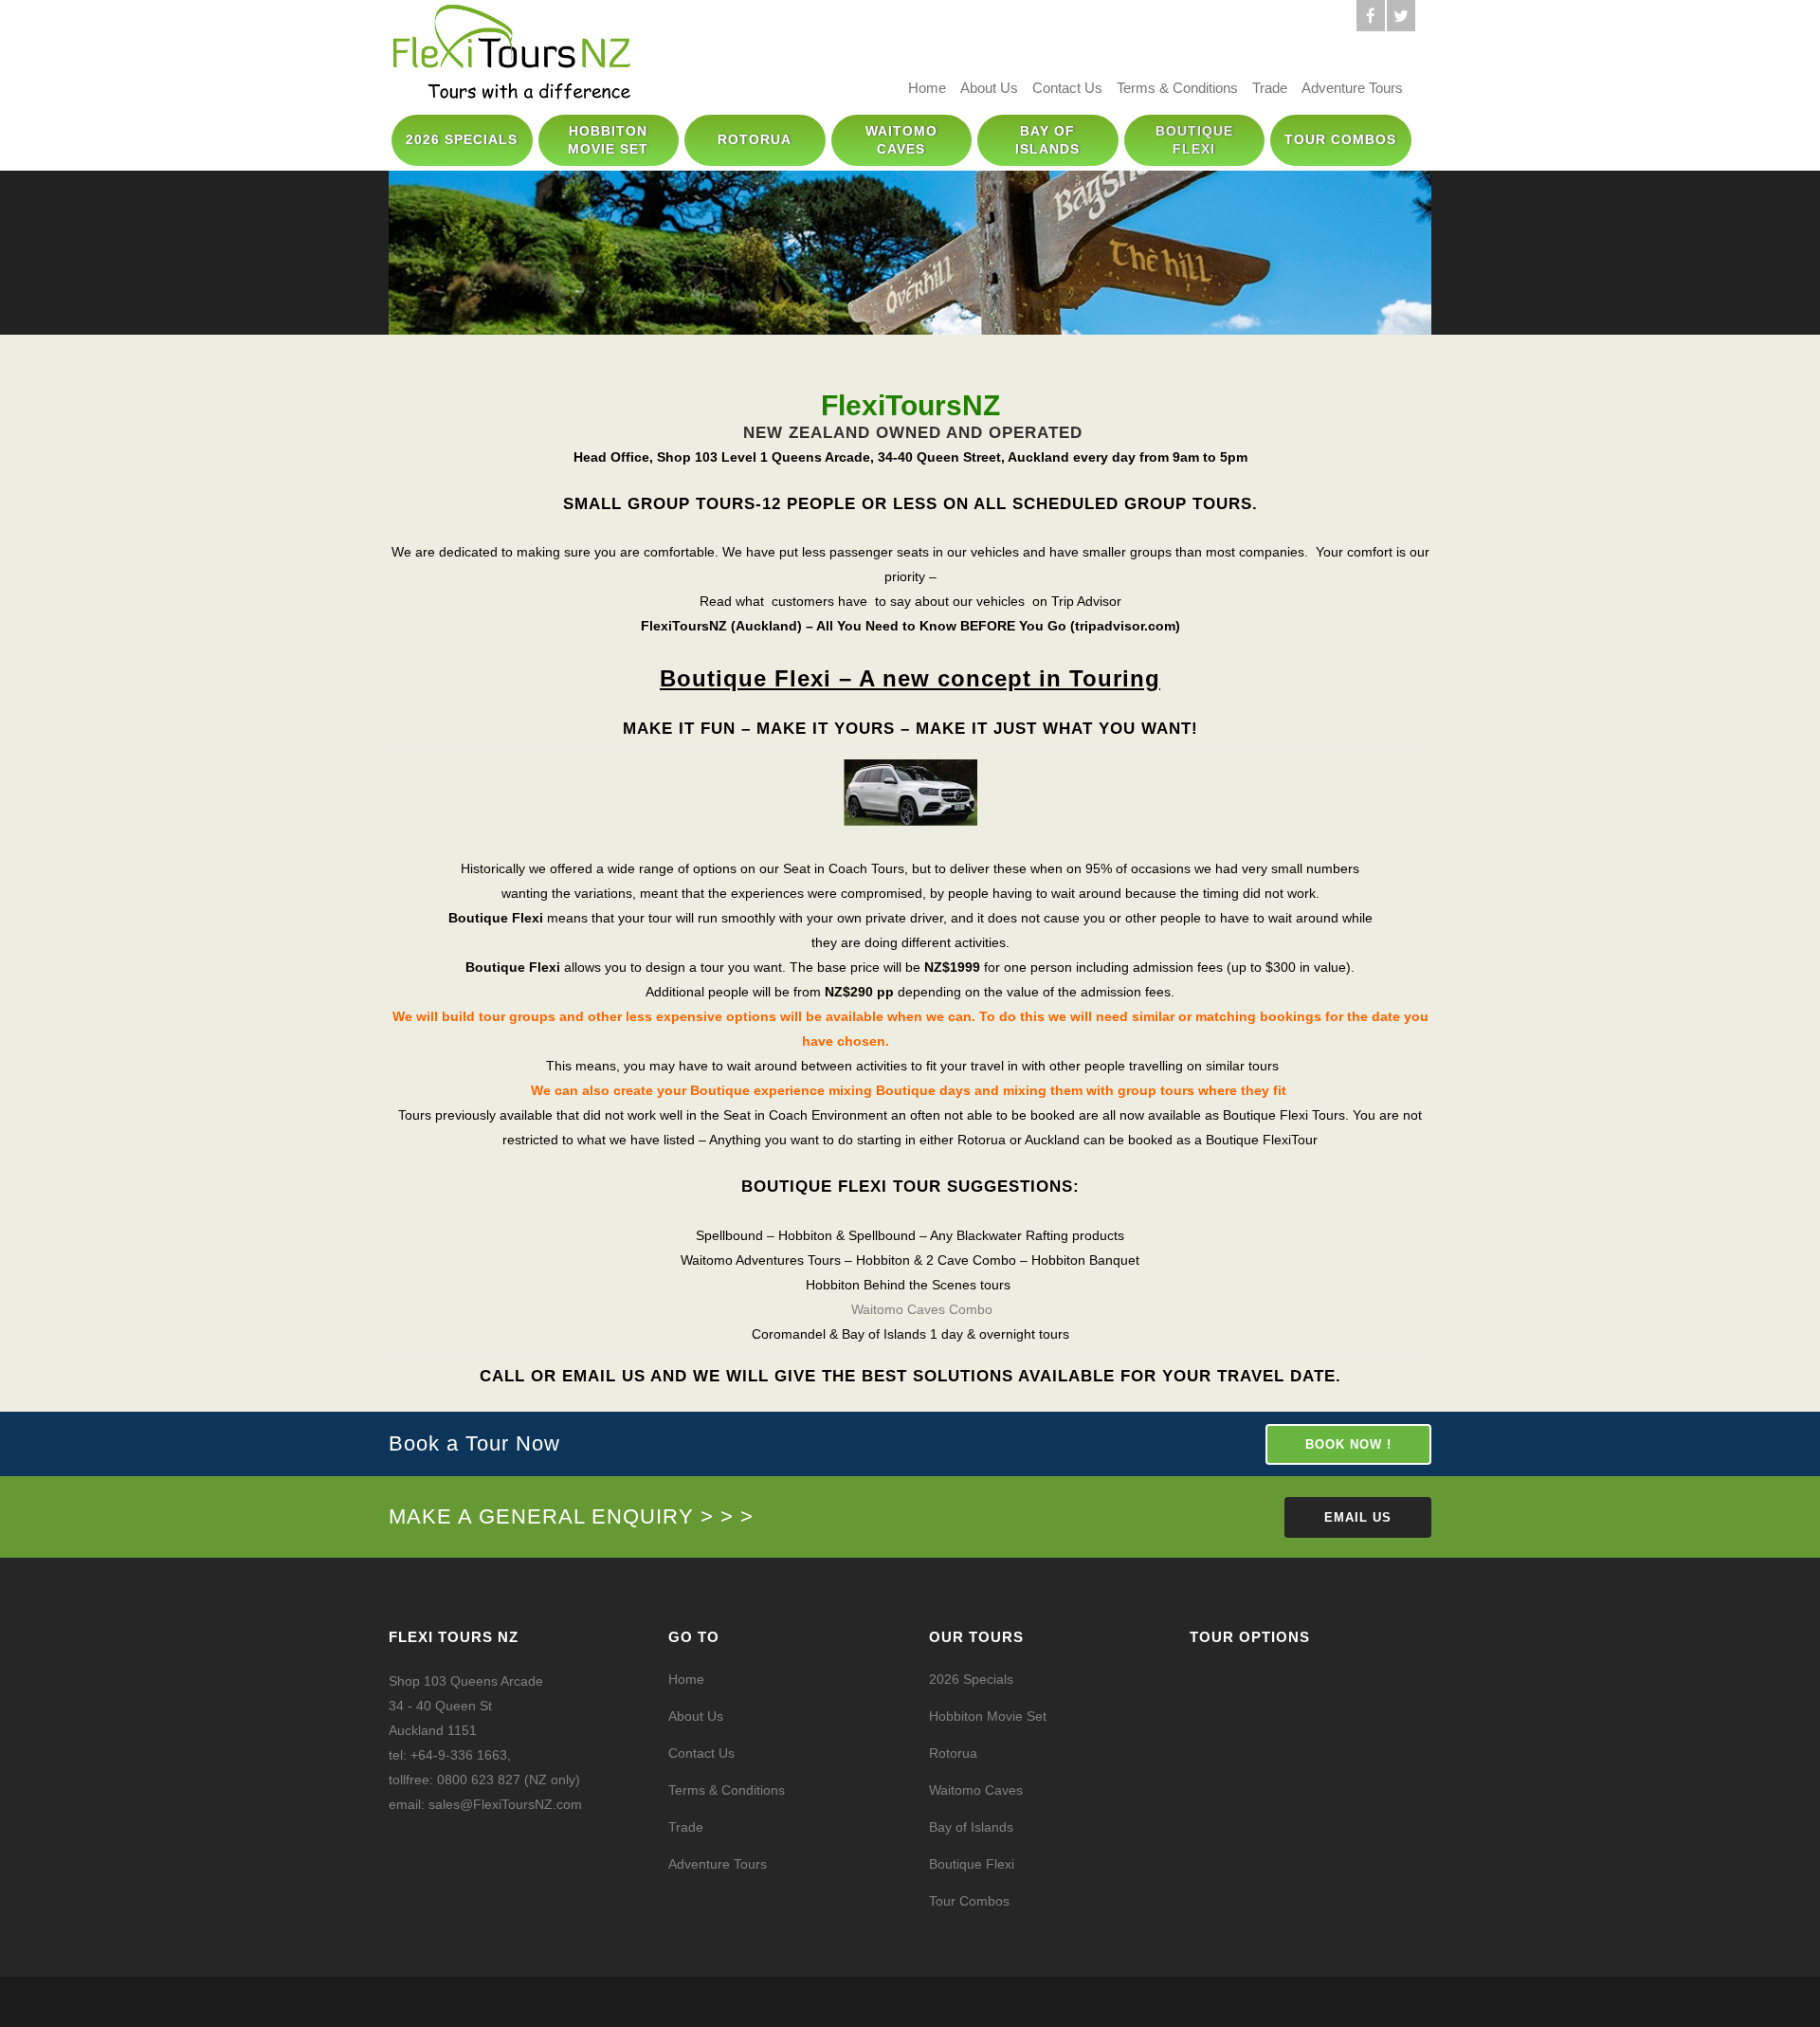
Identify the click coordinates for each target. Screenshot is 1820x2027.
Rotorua (953, 1753)
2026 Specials (971, 1679)
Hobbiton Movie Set (988, 1716)
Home (927, 88)
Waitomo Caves (976, 1790)
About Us (989, 88)
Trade (1270, 88)
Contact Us (1067, 88)
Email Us (1358, 1517)
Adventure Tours (1352, 88)
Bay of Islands (971, 1827)
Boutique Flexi (972, 1864)
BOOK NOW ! (1348, 1444)
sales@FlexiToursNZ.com (505, 1804)
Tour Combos (969, 1901)
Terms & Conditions (1177, 88)
